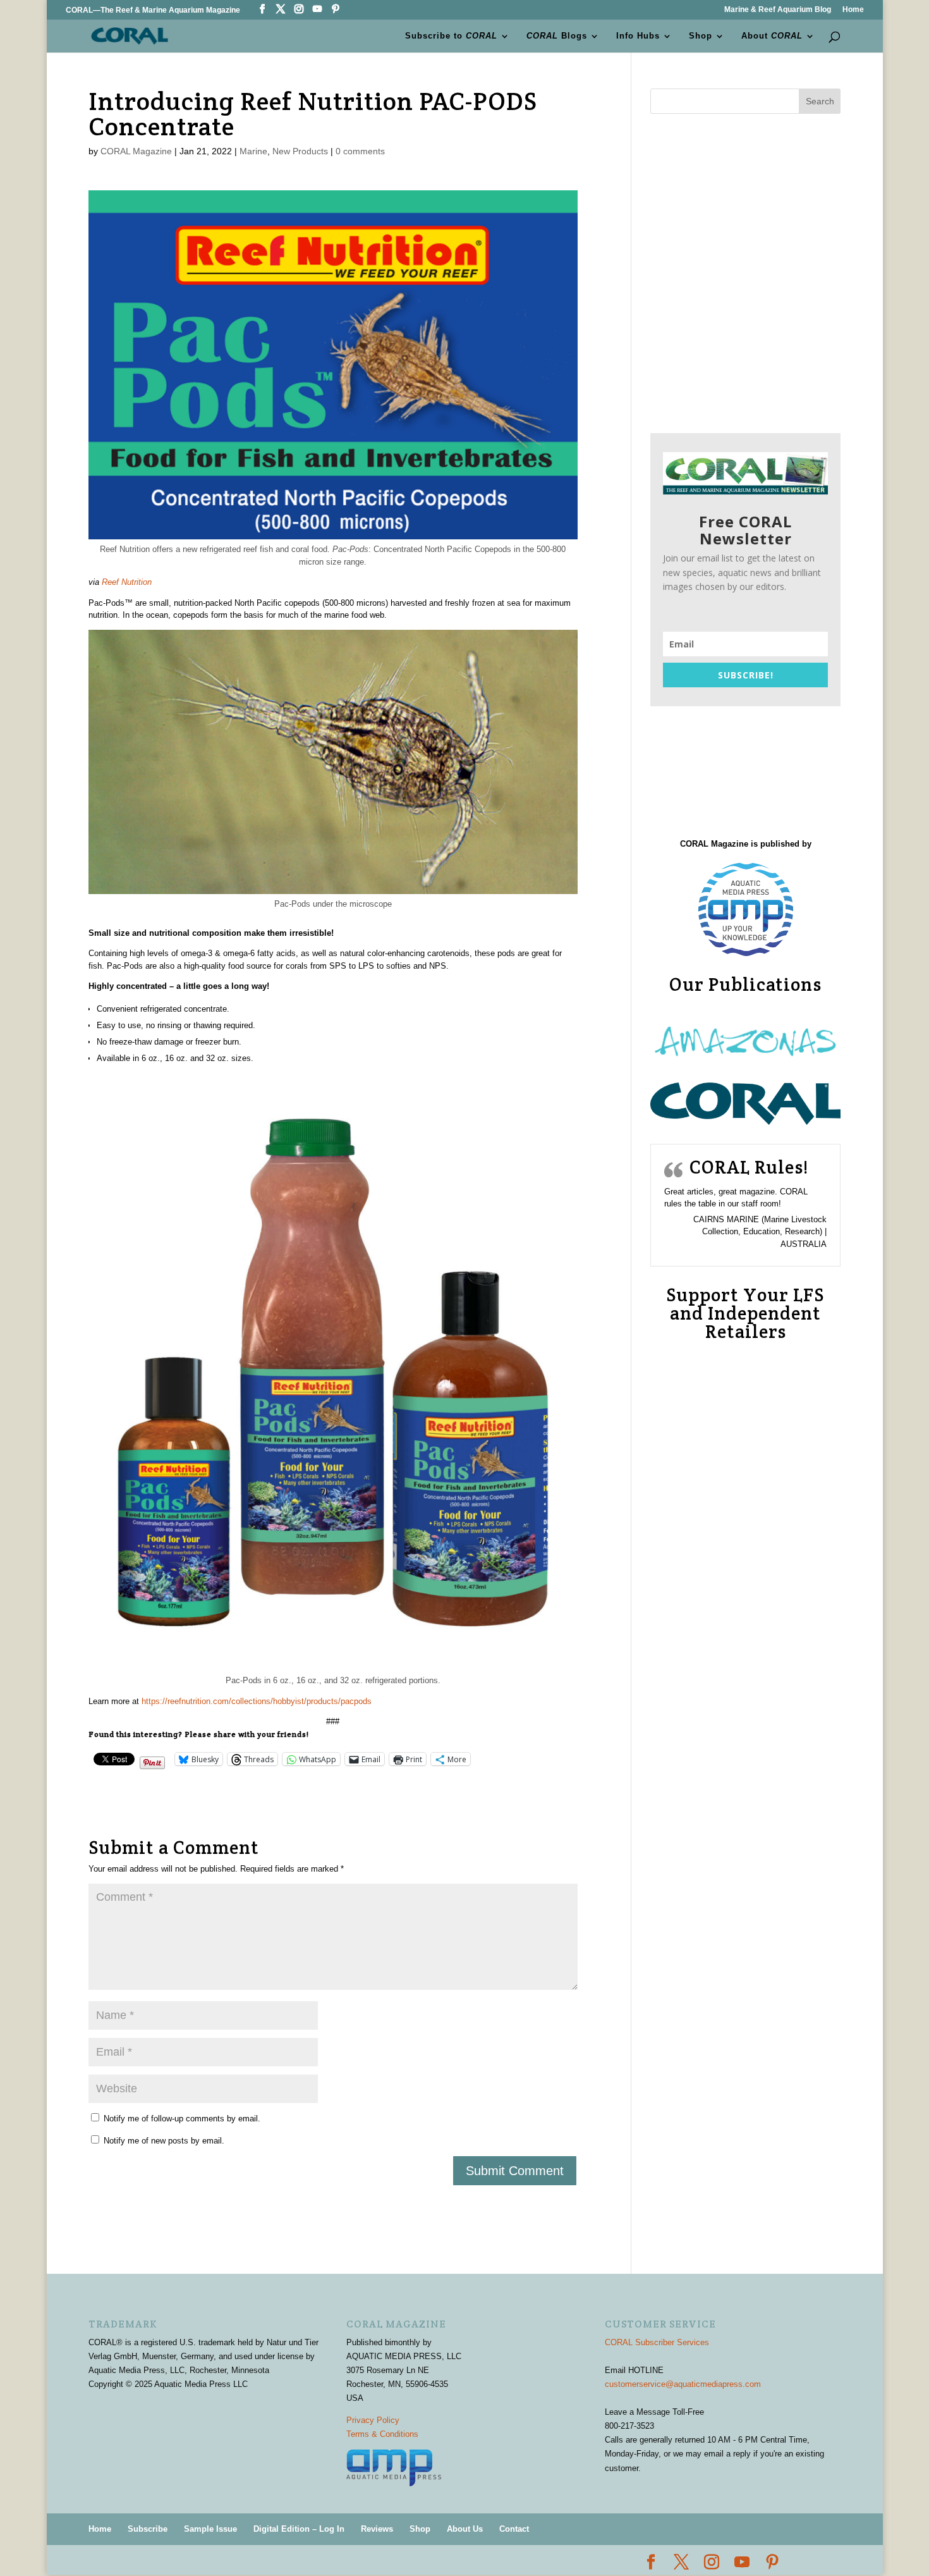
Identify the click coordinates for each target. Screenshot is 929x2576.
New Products (300, 151)
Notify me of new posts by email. (164, 2141)
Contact (514, 2529)
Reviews (377, 2529)
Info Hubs (638, 36)
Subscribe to (451, 36)
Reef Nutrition (127, 582)
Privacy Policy (373, 2420)
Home (853, 10)
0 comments (360, 151)
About (772, 36)
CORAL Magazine (136, 151)
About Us (465, 2529)
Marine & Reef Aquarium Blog (778, 10)
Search (820, 101)
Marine (253, 151)
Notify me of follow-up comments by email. (182, 2119)
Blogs (557, 36)
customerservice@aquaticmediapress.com (683, 2384)
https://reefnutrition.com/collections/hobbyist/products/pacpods (257, 1701)
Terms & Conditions (382, 2434)
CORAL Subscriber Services (657, 2342)
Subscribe (148, 2529)
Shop (701, 36)
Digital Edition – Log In (299, 2529)
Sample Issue (210, 2529)
